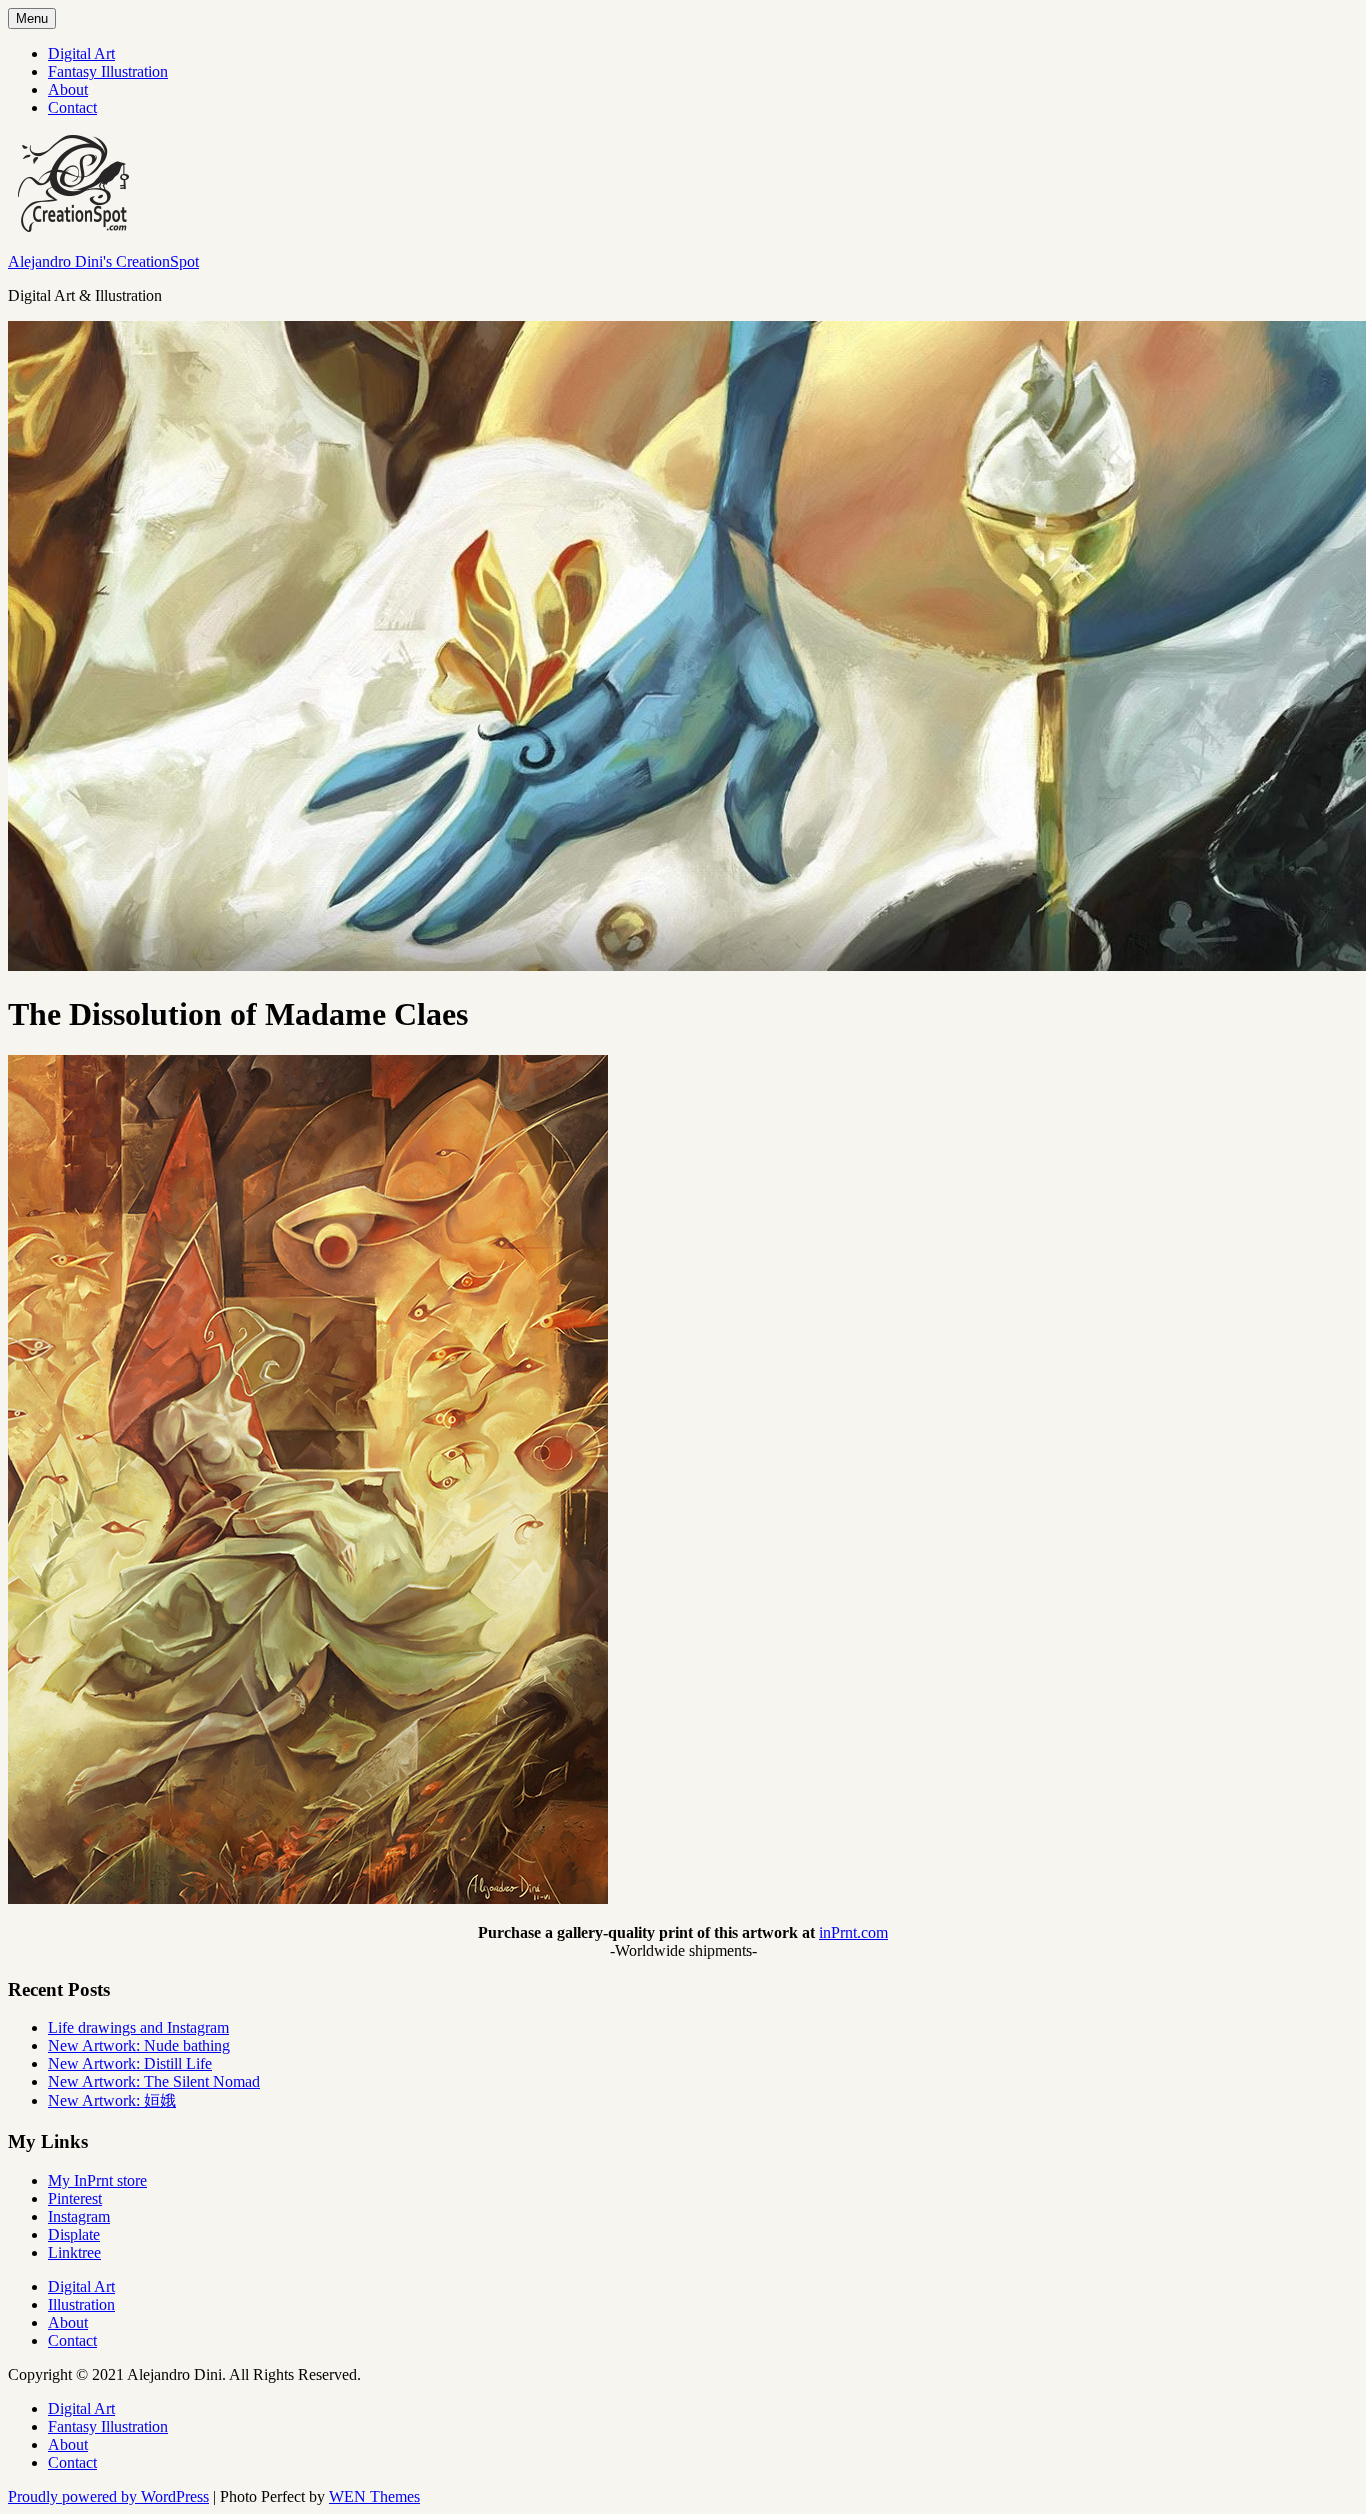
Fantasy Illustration (108, 71)
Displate (74, 2234)
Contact (72, 107)
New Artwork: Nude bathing (139, 2045)
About (68, 89)
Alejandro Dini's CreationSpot (103, 261)
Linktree (74, 2252)
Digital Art (81, 53)
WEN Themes (374, 2496)
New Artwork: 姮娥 (112, 2100)
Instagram (79, 2216)
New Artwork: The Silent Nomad (154, 2081)
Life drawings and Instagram (138, 2027)
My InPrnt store (97, 2180)
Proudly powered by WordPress (108, 2496)
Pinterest (75, 2198)
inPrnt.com (853, 1932)
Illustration (81, 2304)
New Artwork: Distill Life (130, 2063)
